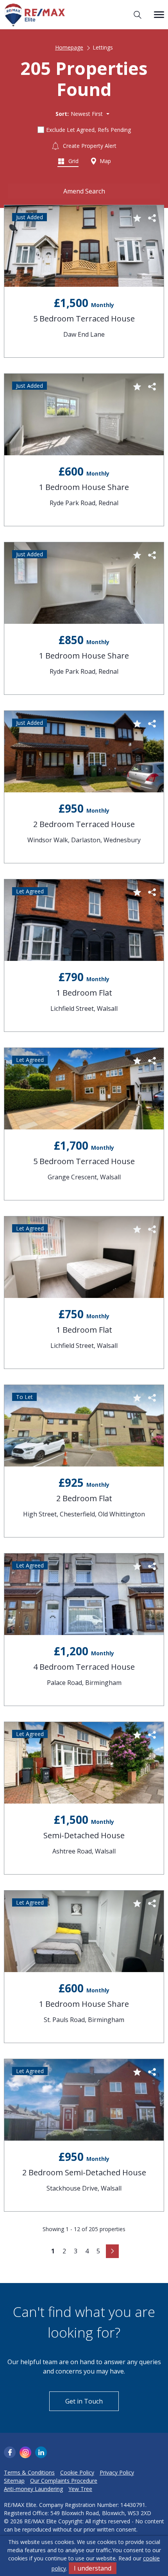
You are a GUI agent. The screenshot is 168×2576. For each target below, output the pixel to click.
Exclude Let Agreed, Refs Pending (88, 130)
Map (105, 161)
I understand (93, 2568)
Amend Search (84, 191)
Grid (73, 161)
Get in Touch (84, 2401)
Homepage (69, 47)
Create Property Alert (89, 146)
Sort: (62, 114)
